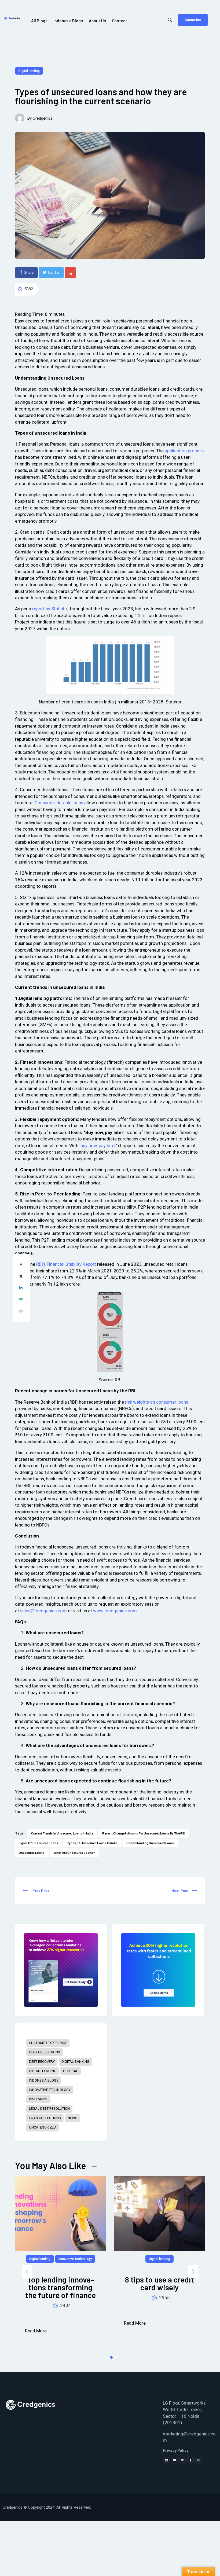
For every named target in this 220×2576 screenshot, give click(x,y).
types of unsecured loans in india (92, 1843)
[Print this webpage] (21, 1312)
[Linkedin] (166, 2460)
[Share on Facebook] (21, 1266)
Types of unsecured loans (38, 1843)
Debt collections (45, 2052)
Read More (36, 2323)
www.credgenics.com (115, 1611)
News (72, 2118)
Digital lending (29, 71)
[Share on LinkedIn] (21, 1289)
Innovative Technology (50, 2090)
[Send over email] (21, 1300)
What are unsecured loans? (74, 1852)
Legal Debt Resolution (49, 2109)
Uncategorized (43, 2127)
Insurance (38, 2099)
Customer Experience (48, 2043)
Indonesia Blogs (44, 2080)
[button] (27, 2272)
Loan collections (45, 2118)
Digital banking (75, 2062)
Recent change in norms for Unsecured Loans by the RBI (144, 1833)
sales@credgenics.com (43, 1611)
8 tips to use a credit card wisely (61, 2284)
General (71, 2071)
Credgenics (43, 118)
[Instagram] (199, 2460)
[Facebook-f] (190, 2460)
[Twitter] (182, 2460)
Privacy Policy (176, 2450)
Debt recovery (42, 2062)
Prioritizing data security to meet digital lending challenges (160, 2287)
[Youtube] (174, 2460)
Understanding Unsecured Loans (151, 1843)
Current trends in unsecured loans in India (62, 1833)
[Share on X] (21, 1277)
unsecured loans (32, 1852)
